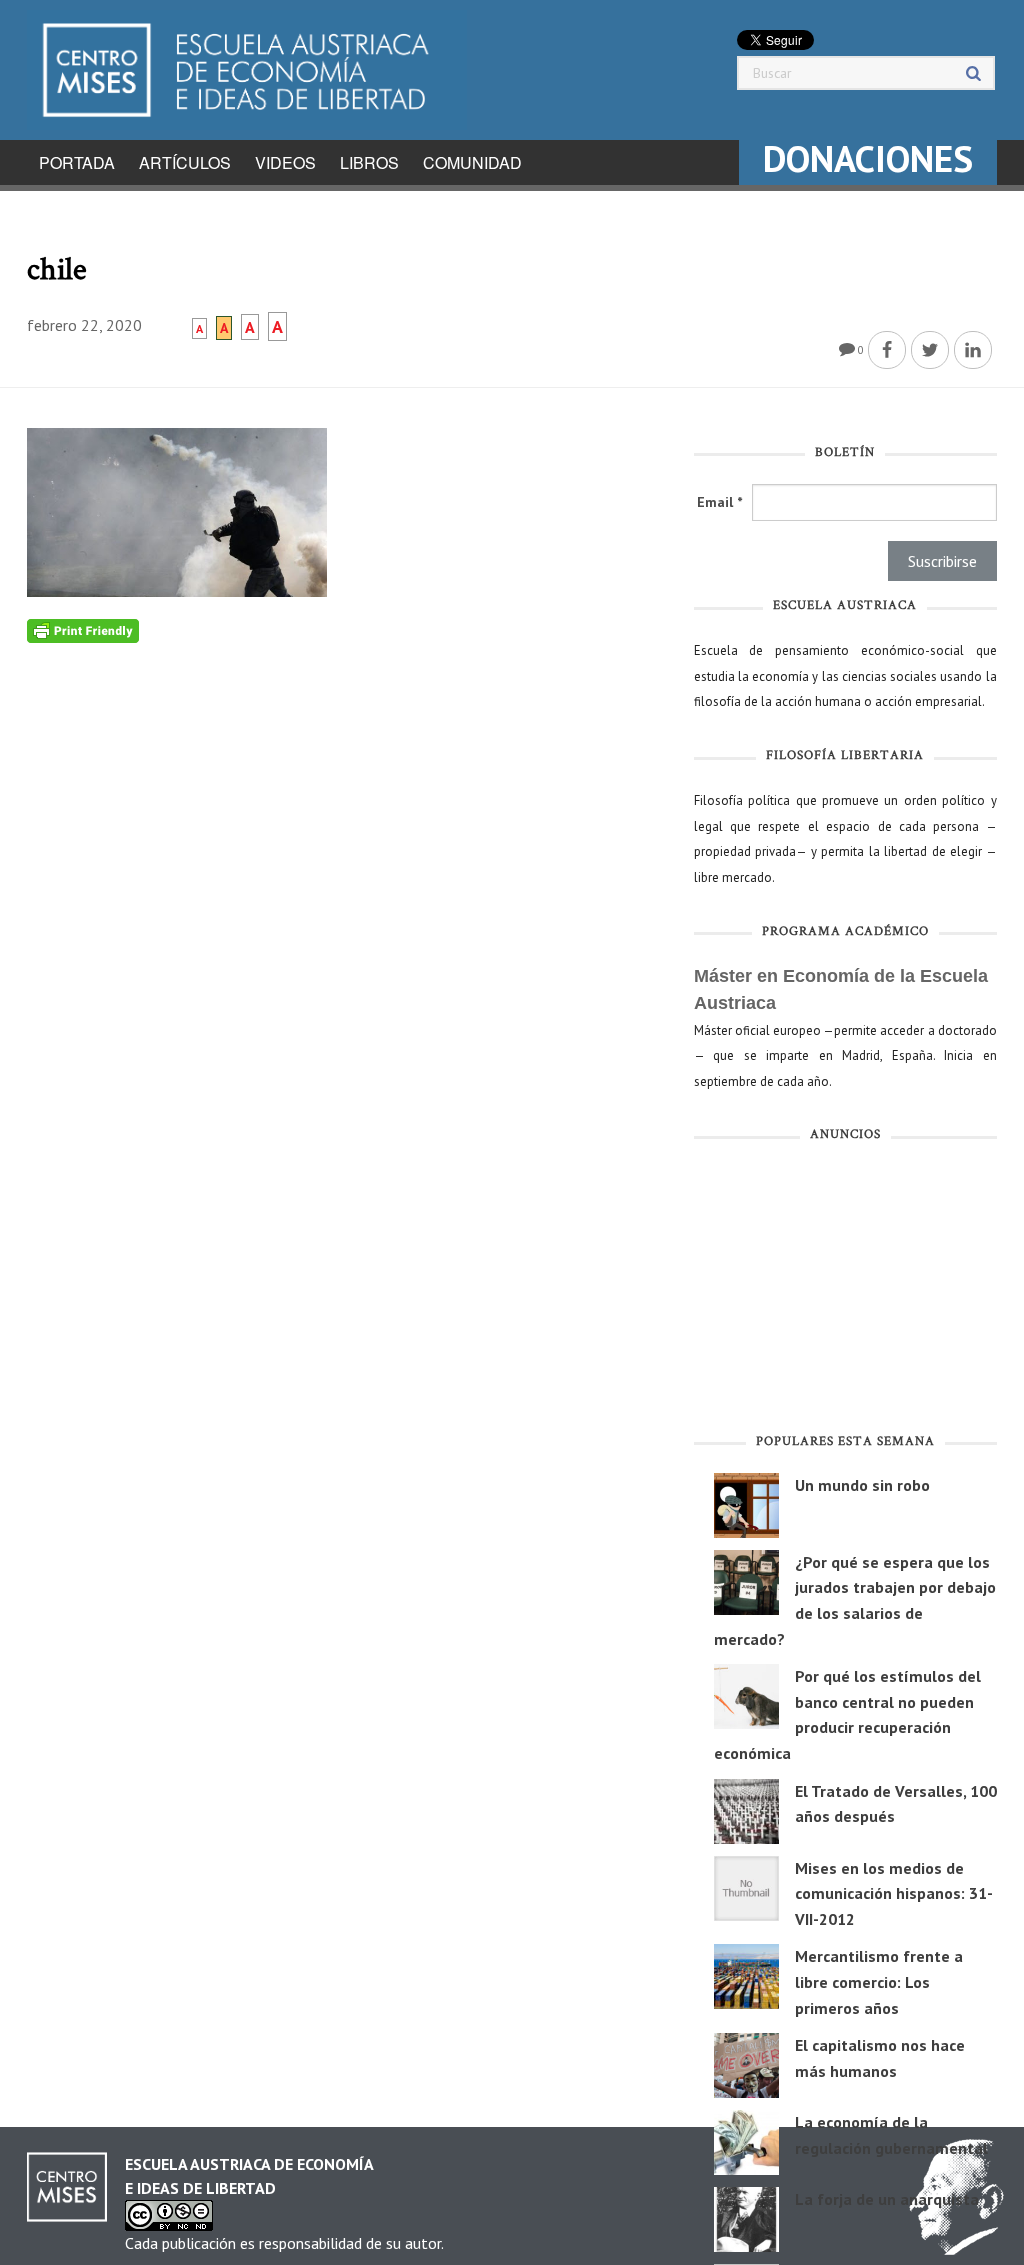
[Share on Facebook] (887, 350)
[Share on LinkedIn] (973, 350)
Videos (285, 162)
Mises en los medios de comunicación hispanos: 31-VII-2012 (894, 1893)
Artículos (185, 162)
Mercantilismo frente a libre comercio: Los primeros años (879, 1981)
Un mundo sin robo (862, 1485)
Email (719, 502)
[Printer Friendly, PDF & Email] (83, 630)
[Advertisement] (845, 1292)
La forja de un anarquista (887, 2199)
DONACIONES (868, 158)
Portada (77, 162)
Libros (369, 162)
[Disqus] (345, 893)
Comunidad (472, 162)
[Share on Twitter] (930, 350)
